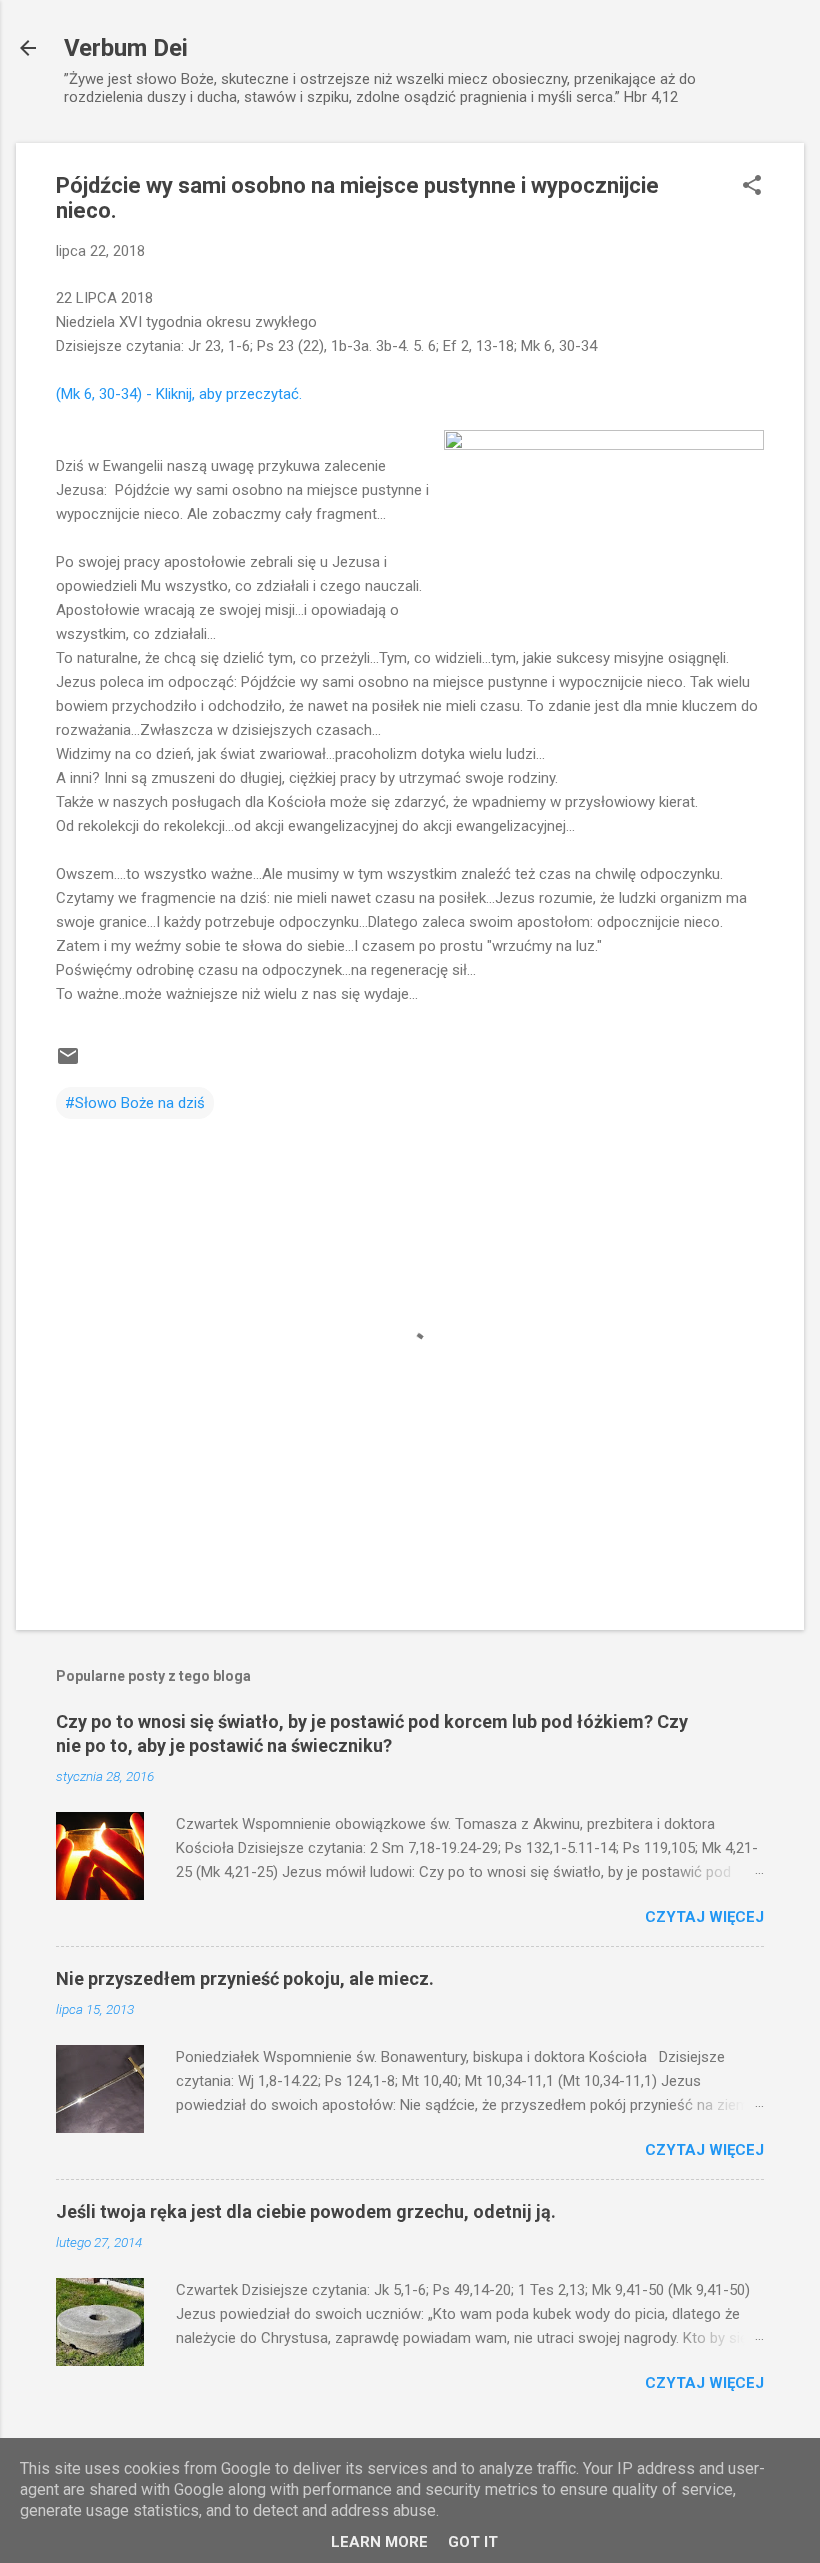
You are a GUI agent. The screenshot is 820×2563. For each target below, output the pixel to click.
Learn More (379, 2542)
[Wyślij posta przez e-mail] (68, 1063)
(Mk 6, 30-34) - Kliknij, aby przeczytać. (179, 394)
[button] (752, 187)
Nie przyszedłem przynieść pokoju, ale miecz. (245, 1978)
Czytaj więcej (704, 1917)
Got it (473, 2542)
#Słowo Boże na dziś (135, 1103)
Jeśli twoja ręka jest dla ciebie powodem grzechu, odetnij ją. (306, 2211)
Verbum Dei (126, 48)
